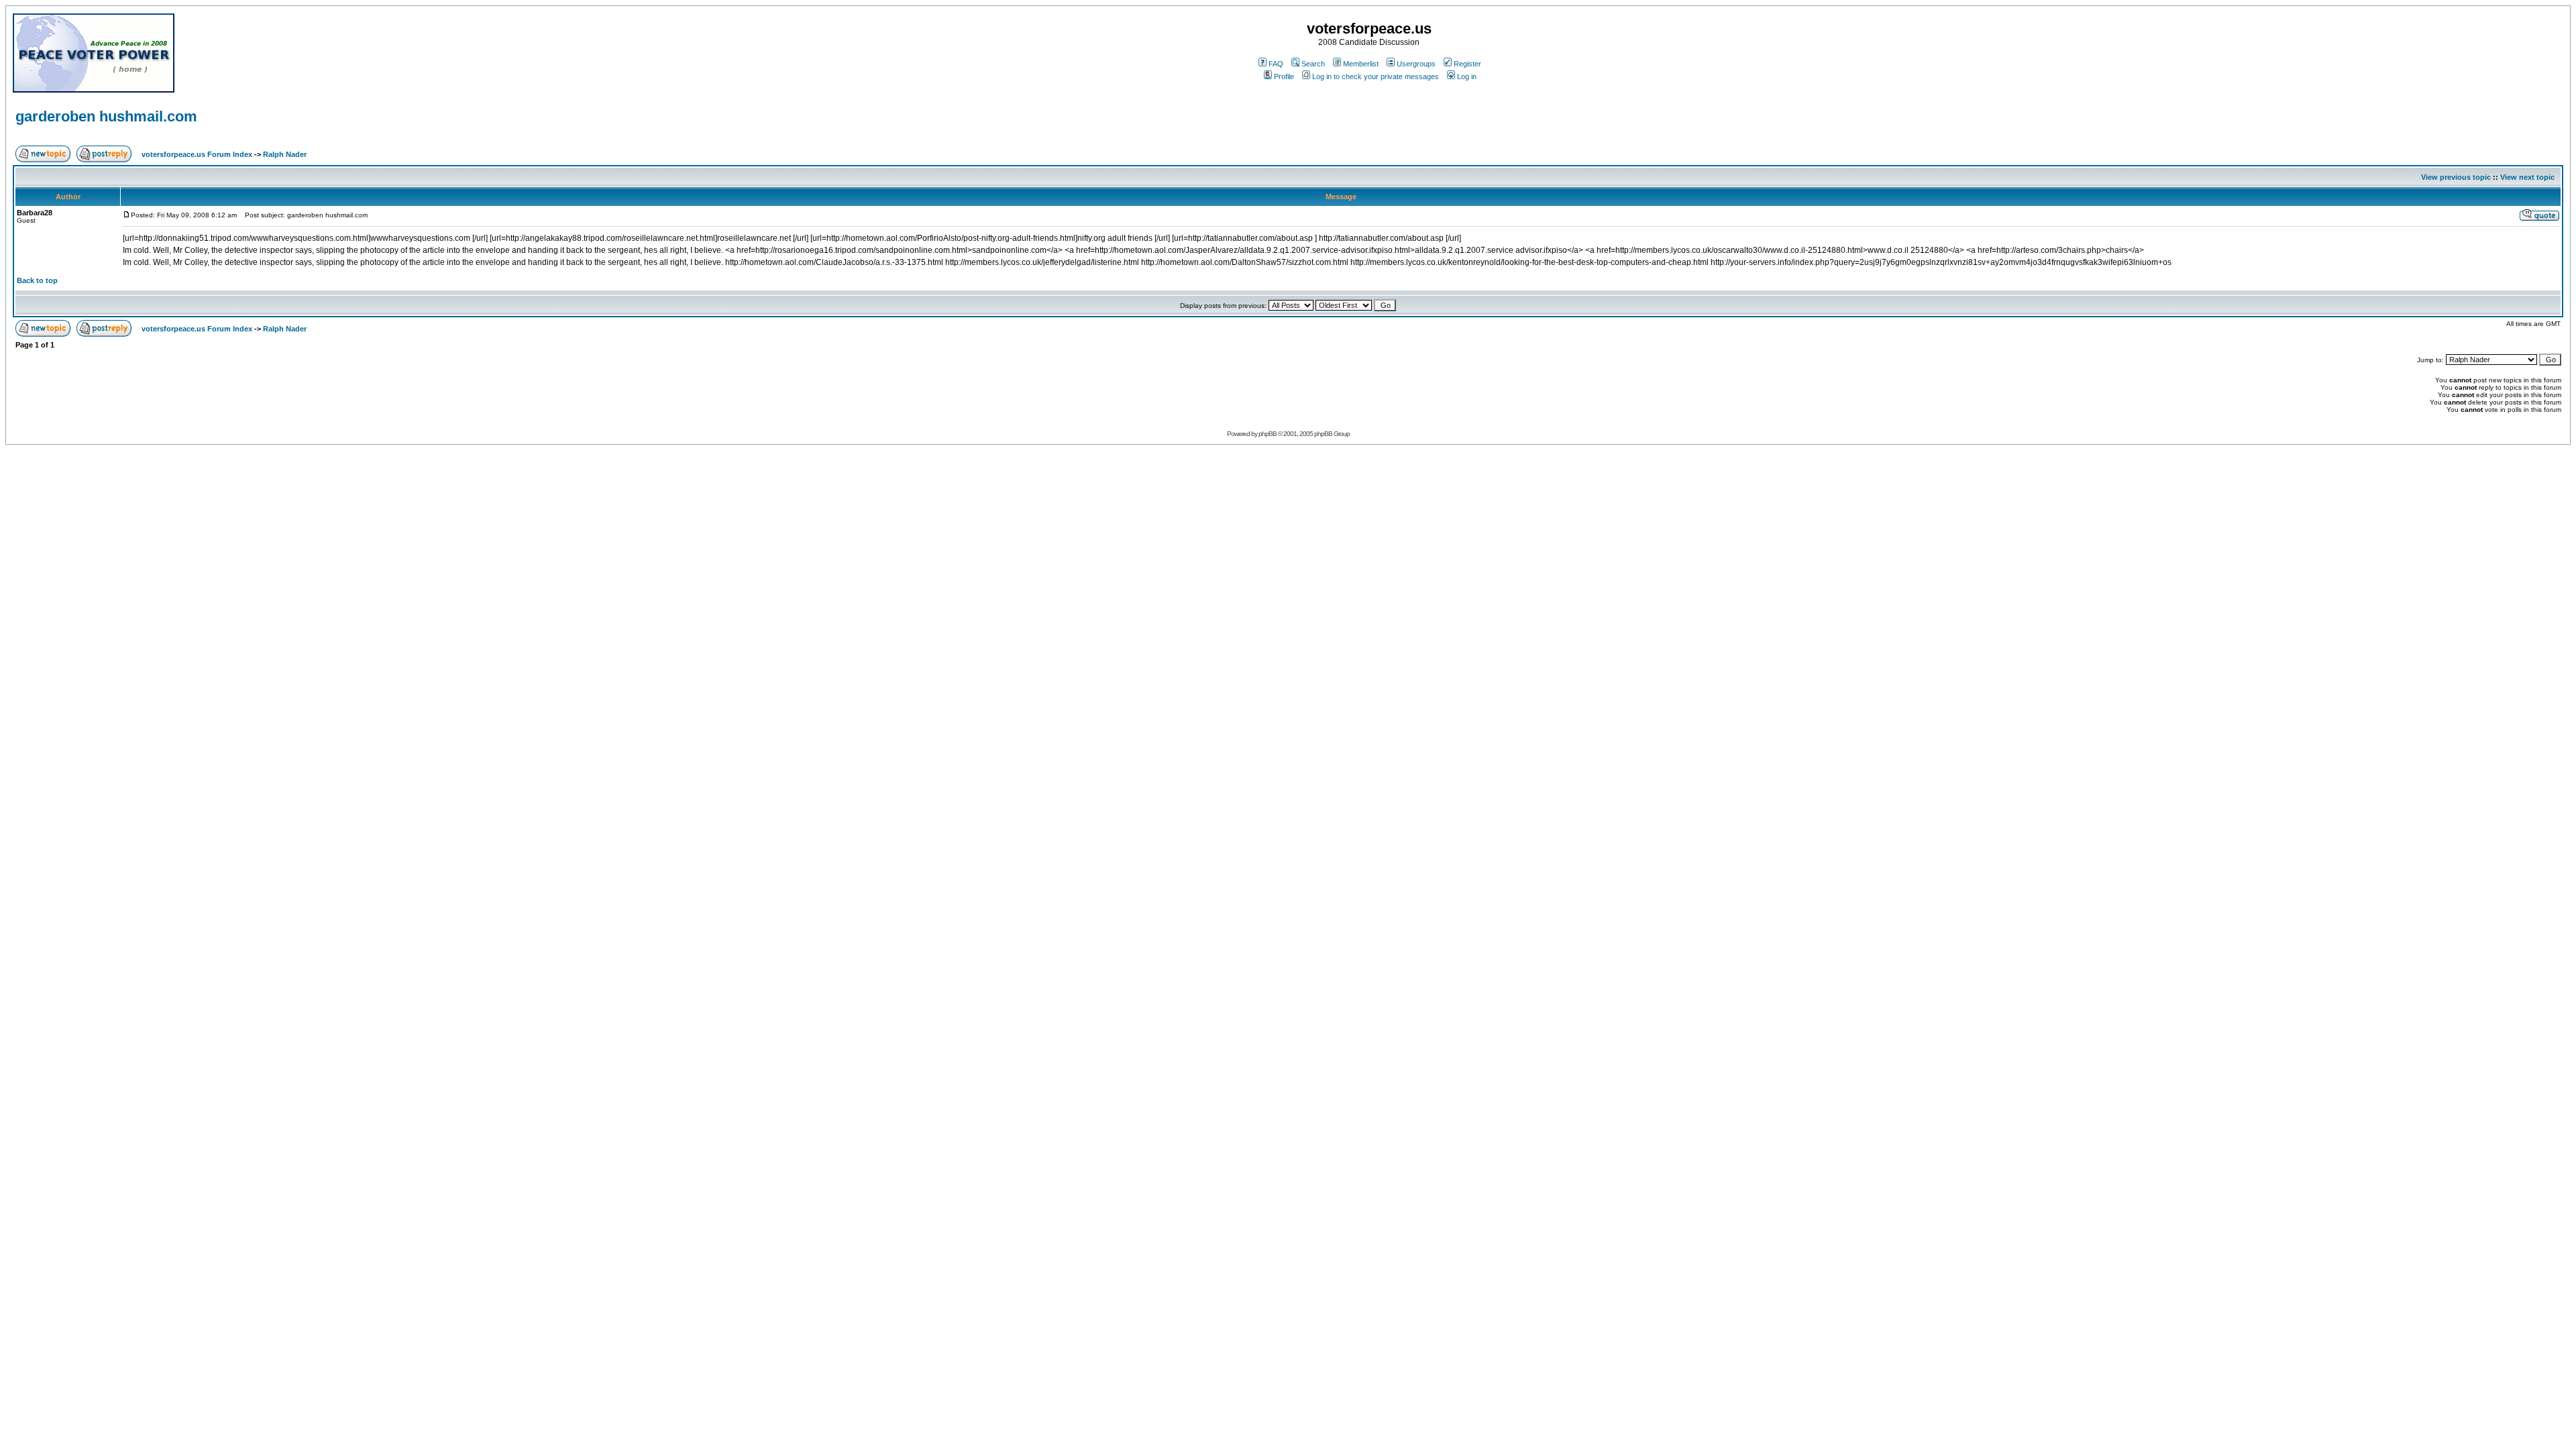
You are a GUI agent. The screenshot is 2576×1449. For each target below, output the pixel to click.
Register (1467, 64)
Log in (1467, 76)
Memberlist (1361, 64)
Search (1313, 64)
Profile (1284, 76)
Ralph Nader (285, 154)
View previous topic (2456, 177)
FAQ (1276, 64)
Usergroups (1416, 64)
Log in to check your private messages (1376, 76)
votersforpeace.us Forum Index (197, 154)
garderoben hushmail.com (106, 116)
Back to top (37, 280)
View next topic (2527, 177)
